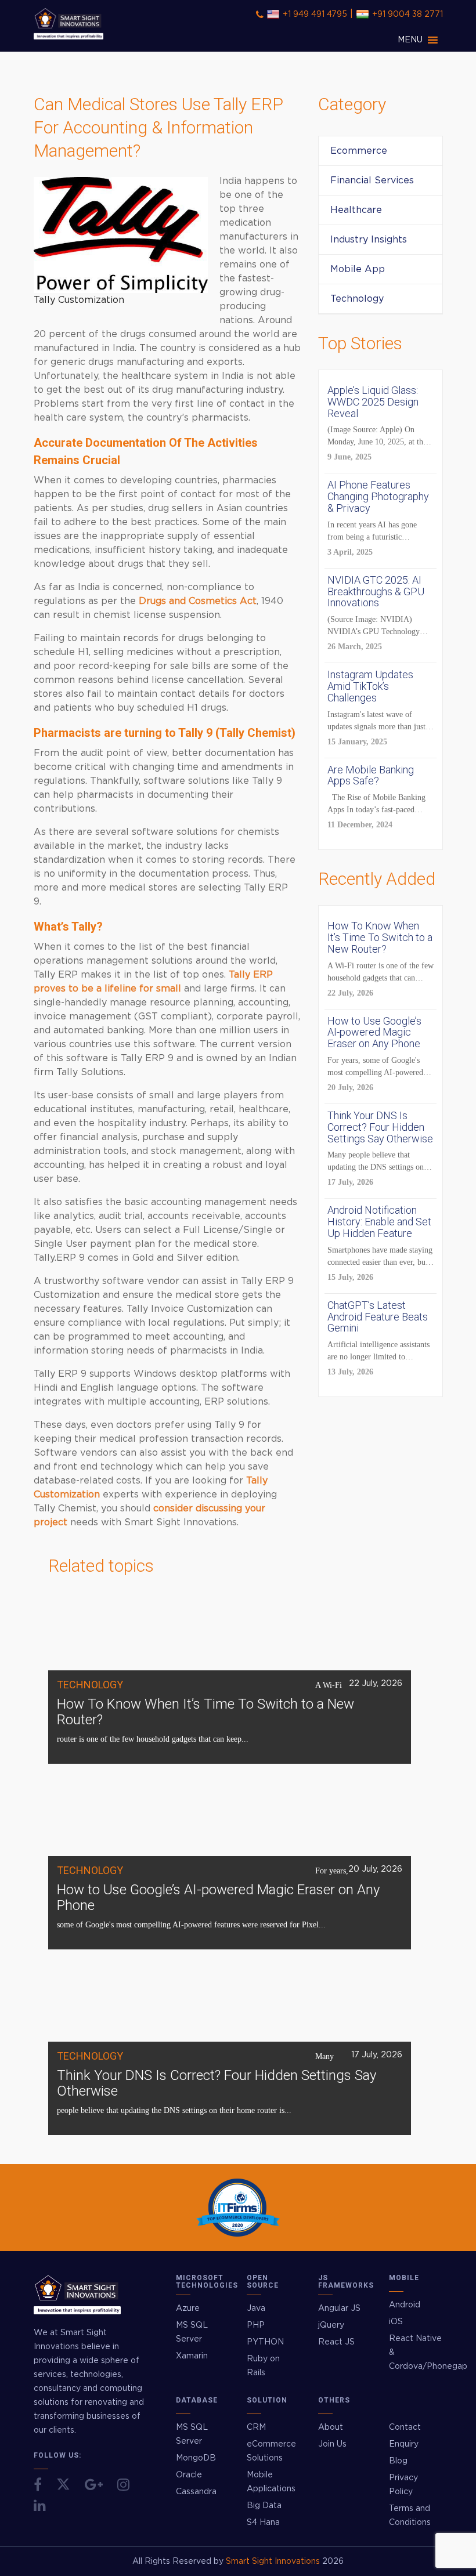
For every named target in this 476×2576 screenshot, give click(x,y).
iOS (396, 2322)
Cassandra (196, 2492)
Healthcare (356, 210)
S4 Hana (263, 2523)
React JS (336, 2342)
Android (405, 2305)
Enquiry (404, 2444)
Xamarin (192, 2356)
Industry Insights (369, 240)
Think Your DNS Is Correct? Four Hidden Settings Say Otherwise (217, 2083)
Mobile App (358, 269)
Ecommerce (359, 151)
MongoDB (196, 2458)
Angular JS (339, 2309)
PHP (256, 2325)
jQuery (331, 2325)
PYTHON (265, 2342)
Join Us (332, 2444)
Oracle (189, 2475)
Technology (357, 299)
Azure (188, 2309)
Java (256, 2309)
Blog (398, 2461)
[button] (410, 40)
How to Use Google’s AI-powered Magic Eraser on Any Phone (218, 1897)
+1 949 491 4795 (315, 15)
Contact (405, 2427)
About (331, 2427)
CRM (256, 2427)
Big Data (264, 2506)
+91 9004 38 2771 (408, 15)
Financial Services (372, 180)
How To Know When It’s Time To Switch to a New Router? (205, 1712)
